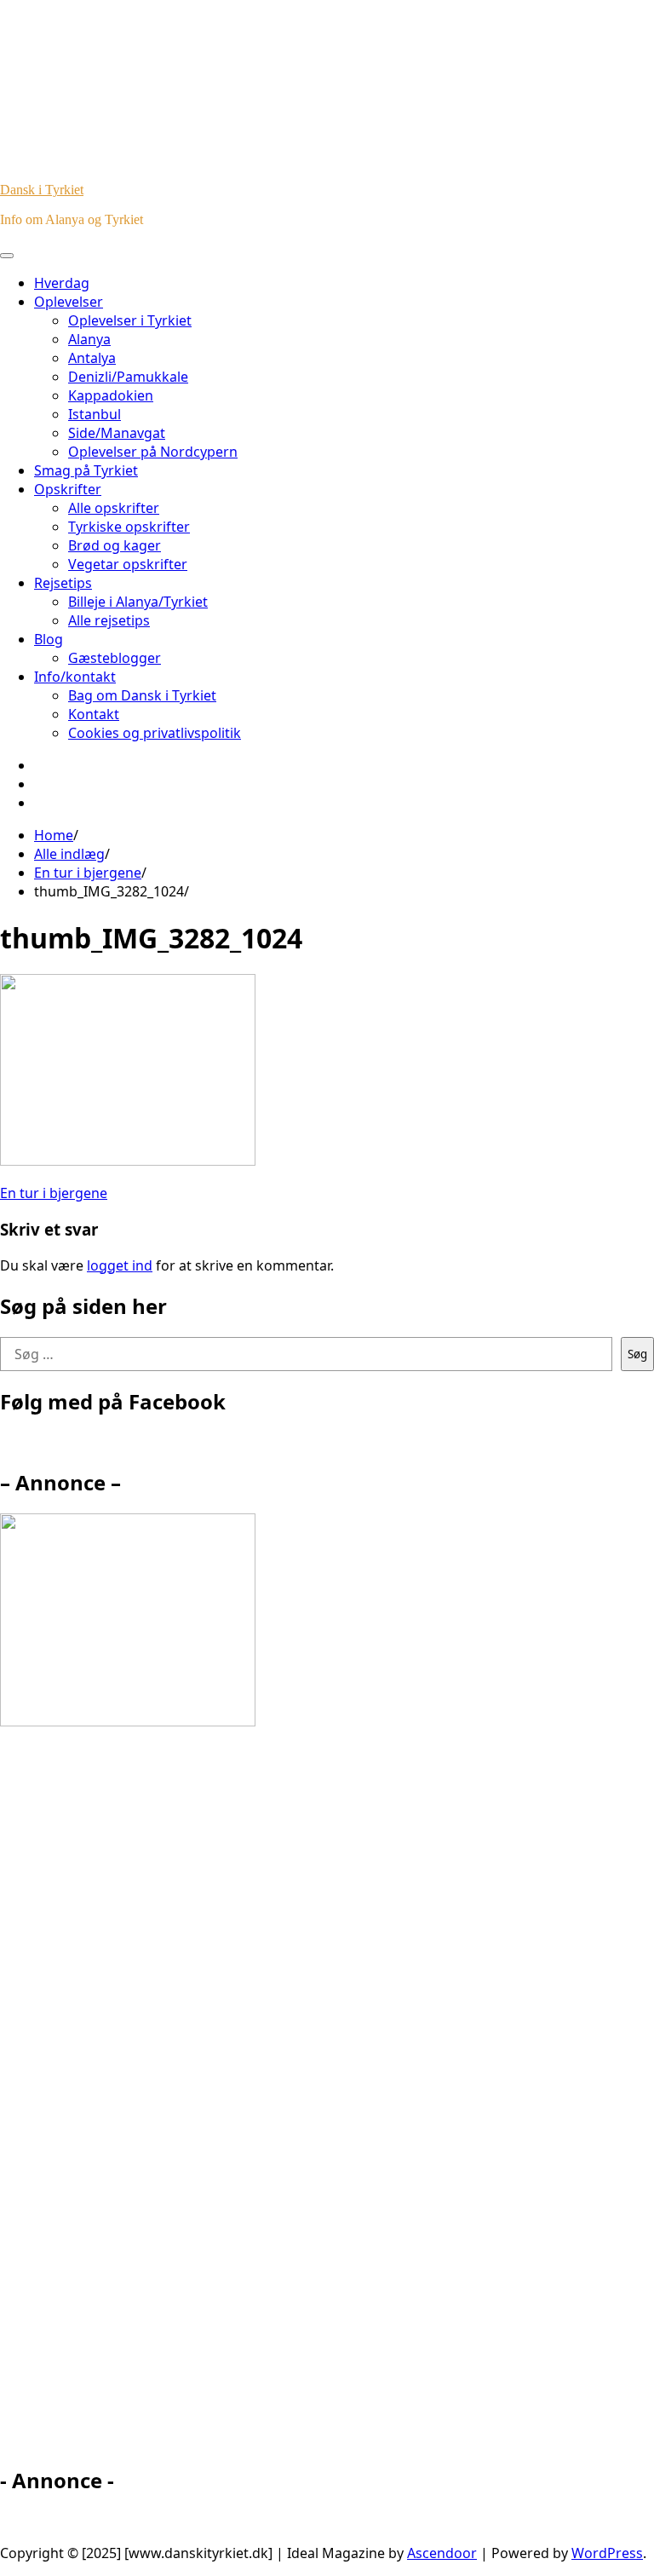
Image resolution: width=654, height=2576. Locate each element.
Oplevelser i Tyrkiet (130, 320)
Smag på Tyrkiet (86, 470)
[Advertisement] (153, 2104)
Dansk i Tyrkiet (42, 190)
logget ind (120, 1265)
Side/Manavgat (117, 433)
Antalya (92, 358)
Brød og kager (115, 545)
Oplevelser (69, 302)
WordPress (607, 2553)
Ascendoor (442, 2553)
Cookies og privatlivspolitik (155, 733)
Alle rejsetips (109, 620)
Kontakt (94, 714)
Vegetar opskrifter (128, 564)
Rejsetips (63, 583)
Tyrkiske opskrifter (129, 527)
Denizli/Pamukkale (128, 377)
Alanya (89, 339)
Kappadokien (111, 395)
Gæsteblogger (115, 658)
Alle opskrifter (114, 508)
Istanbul (95, 414)
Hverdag (62, 283)
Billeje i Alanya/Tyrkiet (138, 602)
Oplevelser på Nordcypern (153, 452)
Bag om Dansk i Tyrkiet (142, 695)
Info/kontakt (75, 677)
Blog (49, 639)
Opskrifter (68, 489)
